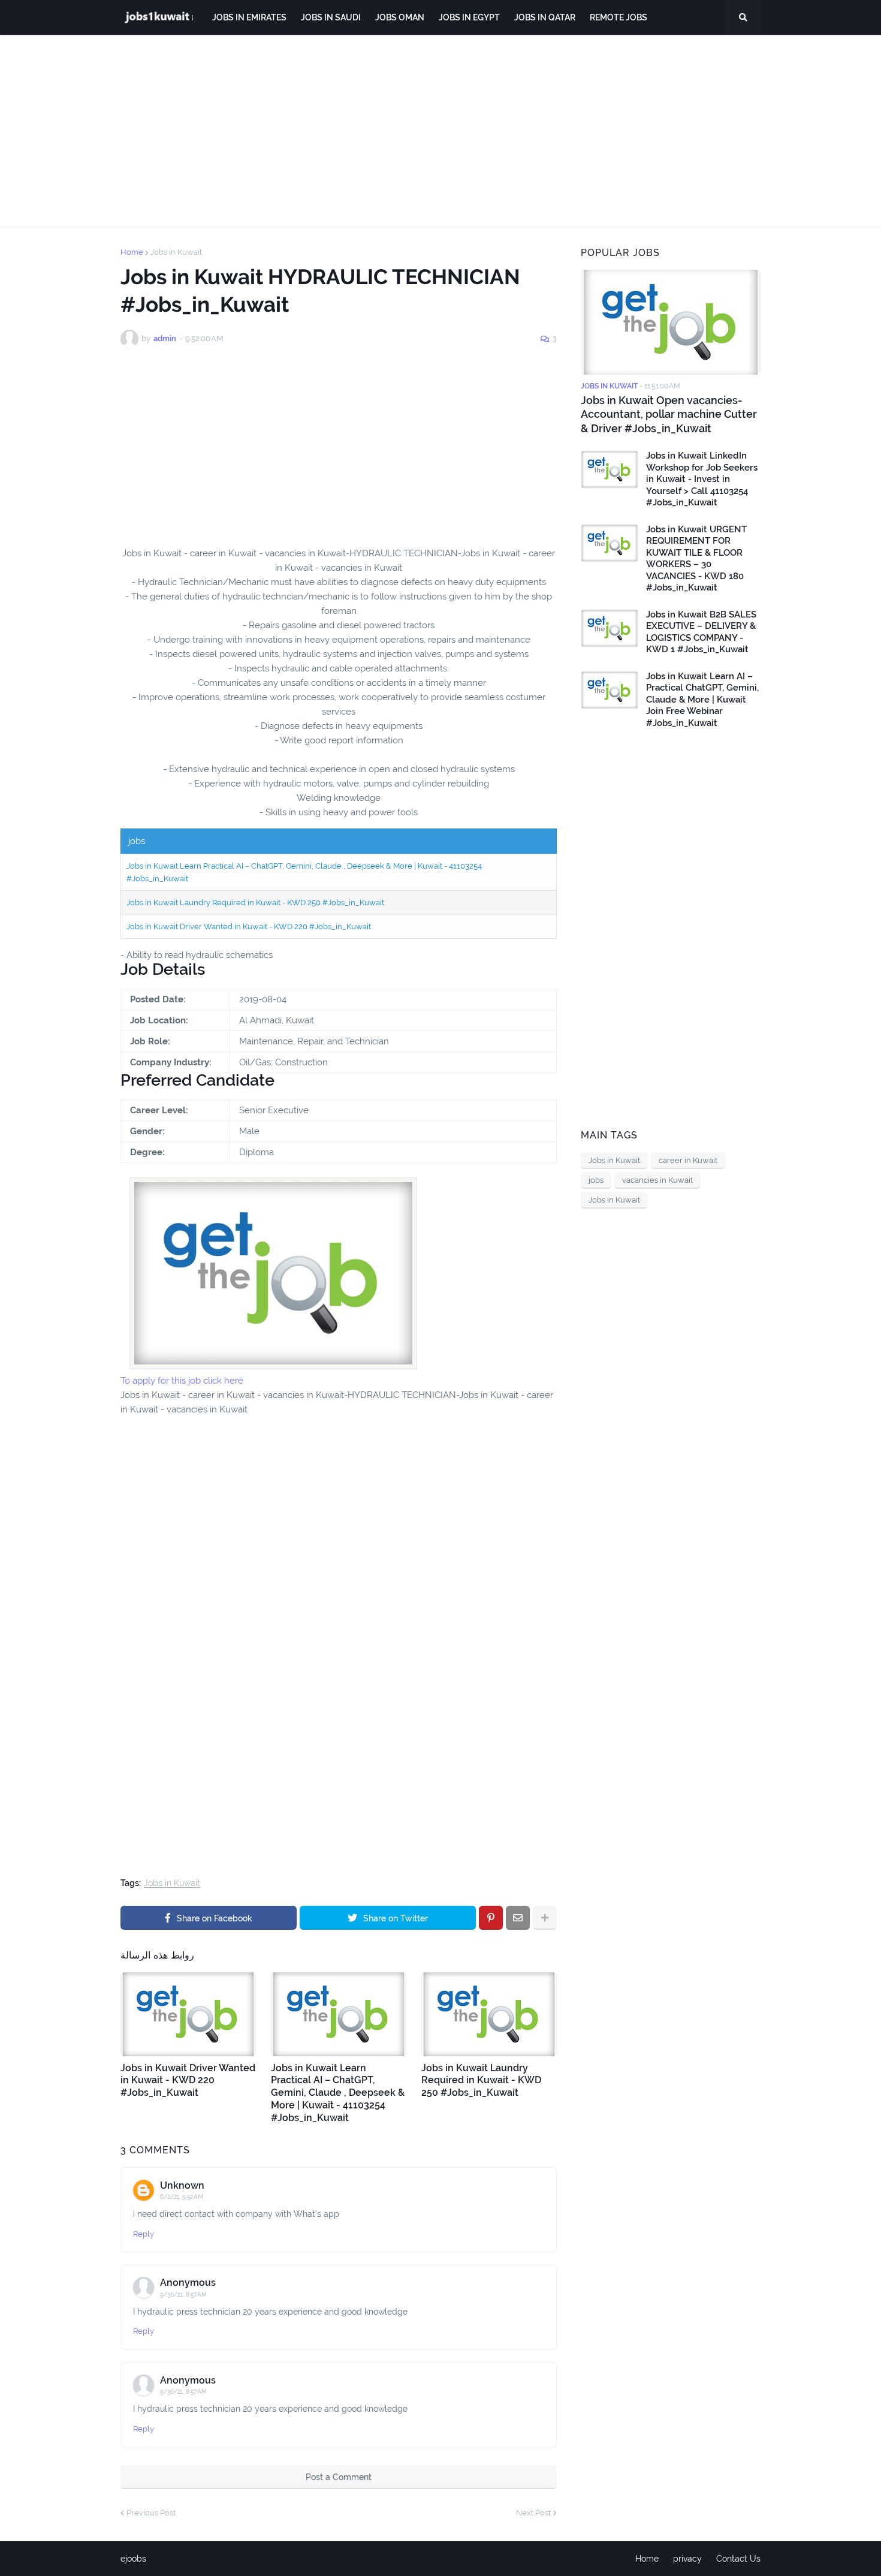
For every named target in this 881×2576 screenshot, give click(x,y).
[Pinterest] (491, 1918)
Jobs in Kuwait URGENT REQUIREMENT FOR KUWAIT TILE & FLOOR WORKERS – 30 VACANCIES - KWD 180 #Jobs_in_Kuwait (696, 559)
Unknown (182, 2185)
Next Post (533, 2513)
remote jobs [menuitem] (618, 17)
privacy (687, 2559)
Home (132, 252)
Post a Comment (339, 2477)
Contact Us (738, 2559)
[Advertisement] (441, 131)
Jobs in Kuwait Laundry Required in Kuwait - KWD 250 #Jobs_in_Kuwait (255, 903)
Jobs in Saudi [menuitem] (331, 17)
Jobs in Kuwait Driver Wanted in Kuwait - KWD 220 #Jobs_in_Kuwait (249, 927)
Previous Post (151, 2513)
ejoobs (133, 2559)
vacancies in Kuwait (657, 1180)
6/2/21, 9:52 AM (182, 2197)
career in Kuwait (688, 1160)
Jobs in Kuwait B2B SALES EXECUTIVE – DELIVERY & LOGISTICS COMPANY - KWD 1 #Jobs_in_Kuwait (701, 632)
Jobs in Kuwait (176, 252)
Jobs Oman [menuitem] (400, 17)
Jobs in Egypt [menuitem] (469, 17)
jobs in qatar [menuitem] (545, 17)
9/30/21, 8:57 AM (183, 2295)
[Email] (518, 1918)
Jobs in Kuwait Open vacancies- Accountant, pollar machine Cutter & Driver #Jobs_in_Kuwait (669, 414)
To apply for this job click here (182, 1381)
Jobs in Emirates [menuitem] (249, 17)
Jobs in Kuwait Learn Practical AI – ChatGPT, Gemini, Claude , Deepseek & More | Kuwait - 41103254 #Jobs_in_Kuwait (338, 2093)
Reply (144, 2234)
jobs (596, 1180)
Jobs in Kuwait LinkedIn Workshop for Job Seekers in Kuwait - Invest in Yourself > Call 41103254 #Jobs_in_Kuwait (702, 479)
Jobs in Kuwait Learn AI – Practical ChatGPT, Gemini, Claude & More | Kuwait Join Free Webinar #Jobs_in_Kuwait (702, 700)
